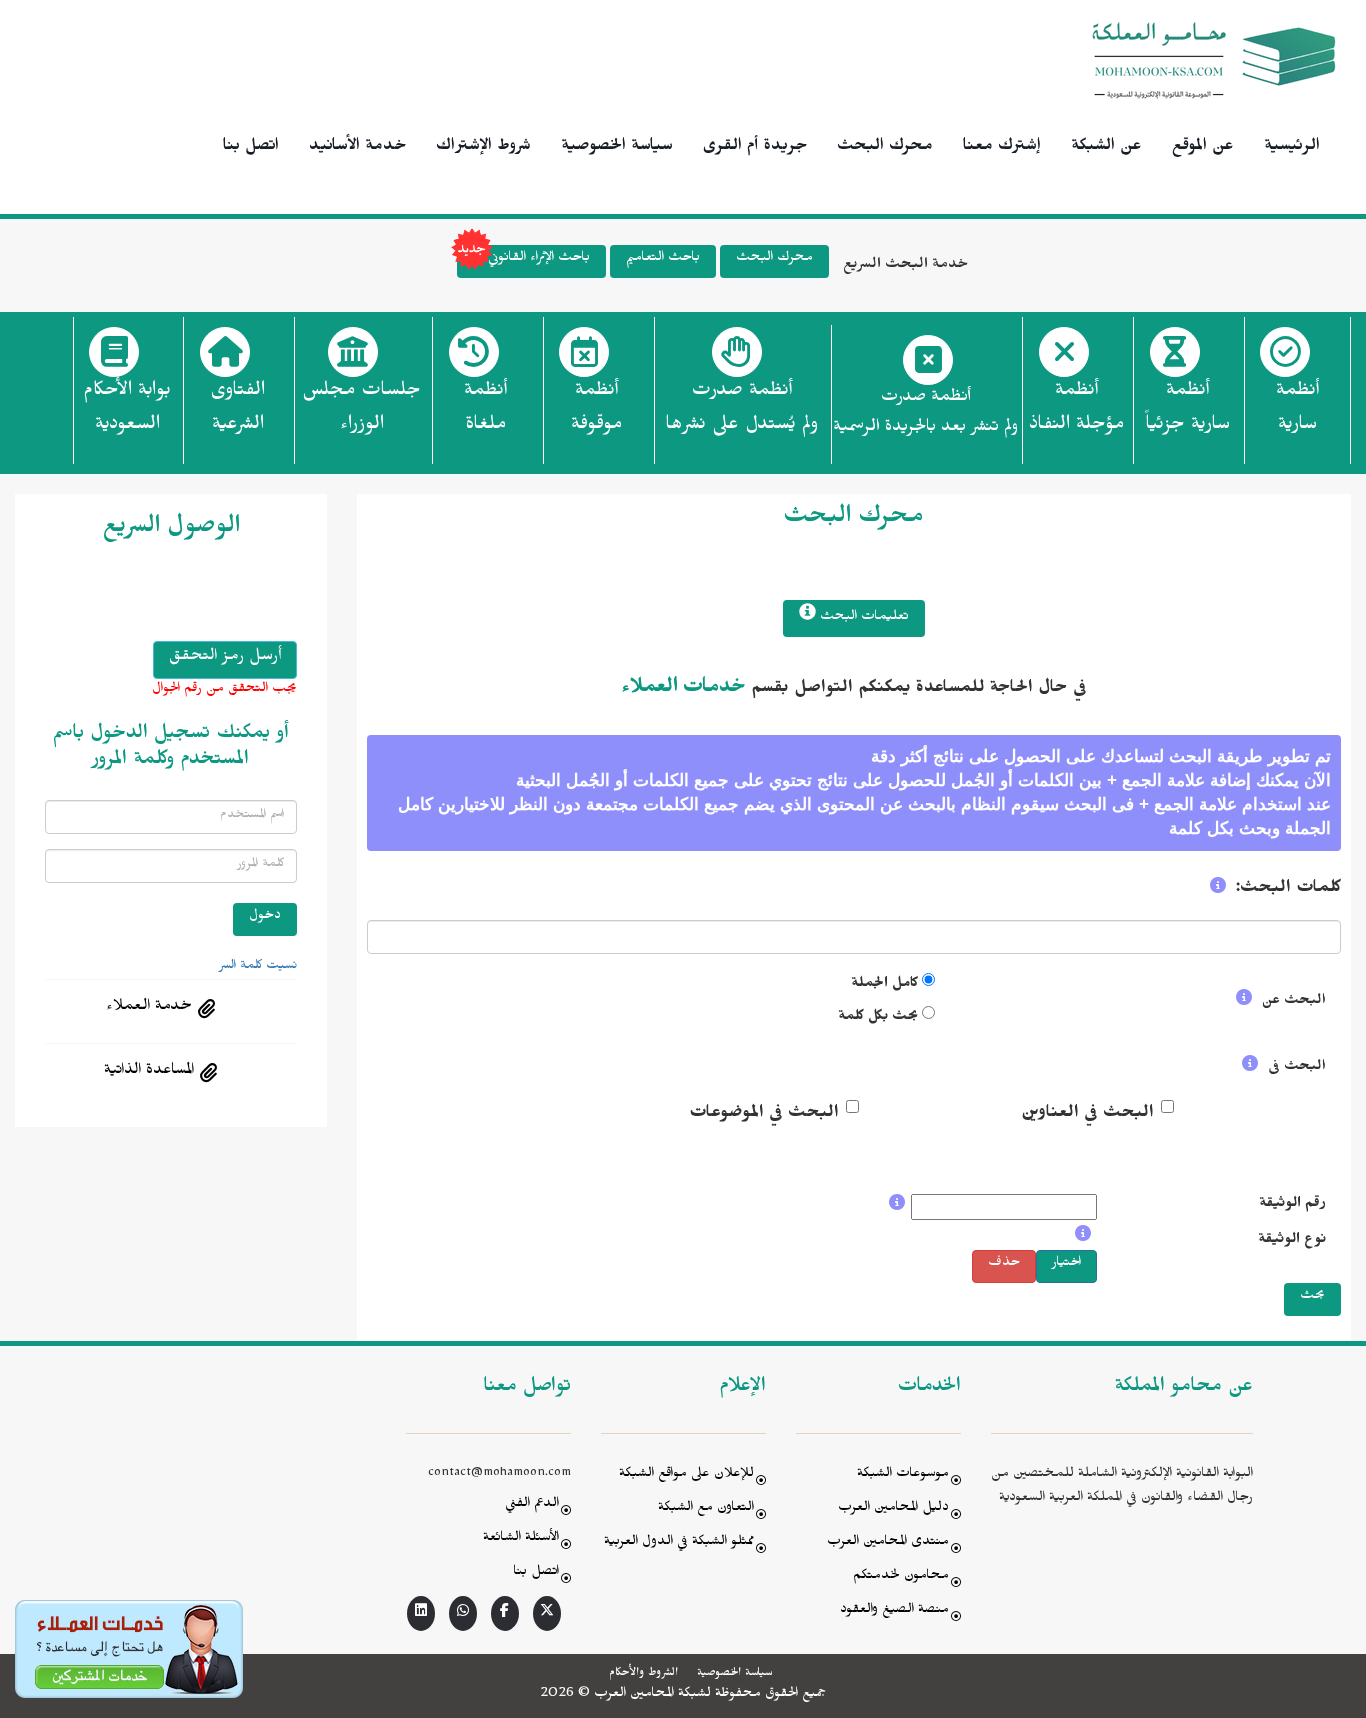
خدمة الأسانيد (357, 148)
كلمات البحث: (1288, 890)
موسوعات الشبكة (903, 1475)
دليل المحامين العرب (893, 1509)
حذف (1004, 1264)
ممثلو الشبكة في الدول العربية (679, 1543)
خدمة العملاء (149, 1008)
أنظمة (1297, 410)
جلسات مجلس (361, 410)
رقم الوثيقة (1292, 1205)
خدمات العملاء (683, 690)
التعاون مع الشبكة (706, 1509)
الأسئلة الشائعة (521, 1539)
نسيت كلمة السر (258, 967)
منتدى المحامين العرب (888, 1543)
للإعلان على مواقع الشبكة (686, 1475)
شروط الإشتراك (483, 148)
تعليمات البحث (862, 618)
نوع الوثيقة (1292, 1241)
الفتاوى (237, 410)
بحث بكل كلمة (878, 1018)
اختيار (1066, 1264)
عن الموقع (1203, 148)
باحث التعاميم (663, 259)
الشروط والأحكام (643, 1674)
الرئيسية (1292, 148)
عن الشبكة (1106, 148)
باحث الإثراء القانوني (539, 259)
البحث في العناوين (1087, 1115)
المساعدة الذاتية (149, 1072)
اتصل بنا (251, 148)
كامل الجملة (884, 985)
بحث (1312, 1297)
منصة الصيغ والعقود (894, 1611)
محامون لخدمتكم (901, 1577)
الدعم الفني (532, 1505)
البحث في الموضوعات (764, 1115)
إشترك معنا (1002, 148)
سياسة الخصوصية (617, 148)
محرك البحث (885, 148)
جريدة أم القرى (755, 148)
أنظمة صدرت (741, 410)
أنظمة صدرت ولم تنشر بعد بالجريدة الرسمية (925, 414)
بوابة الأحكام (127, 410)
